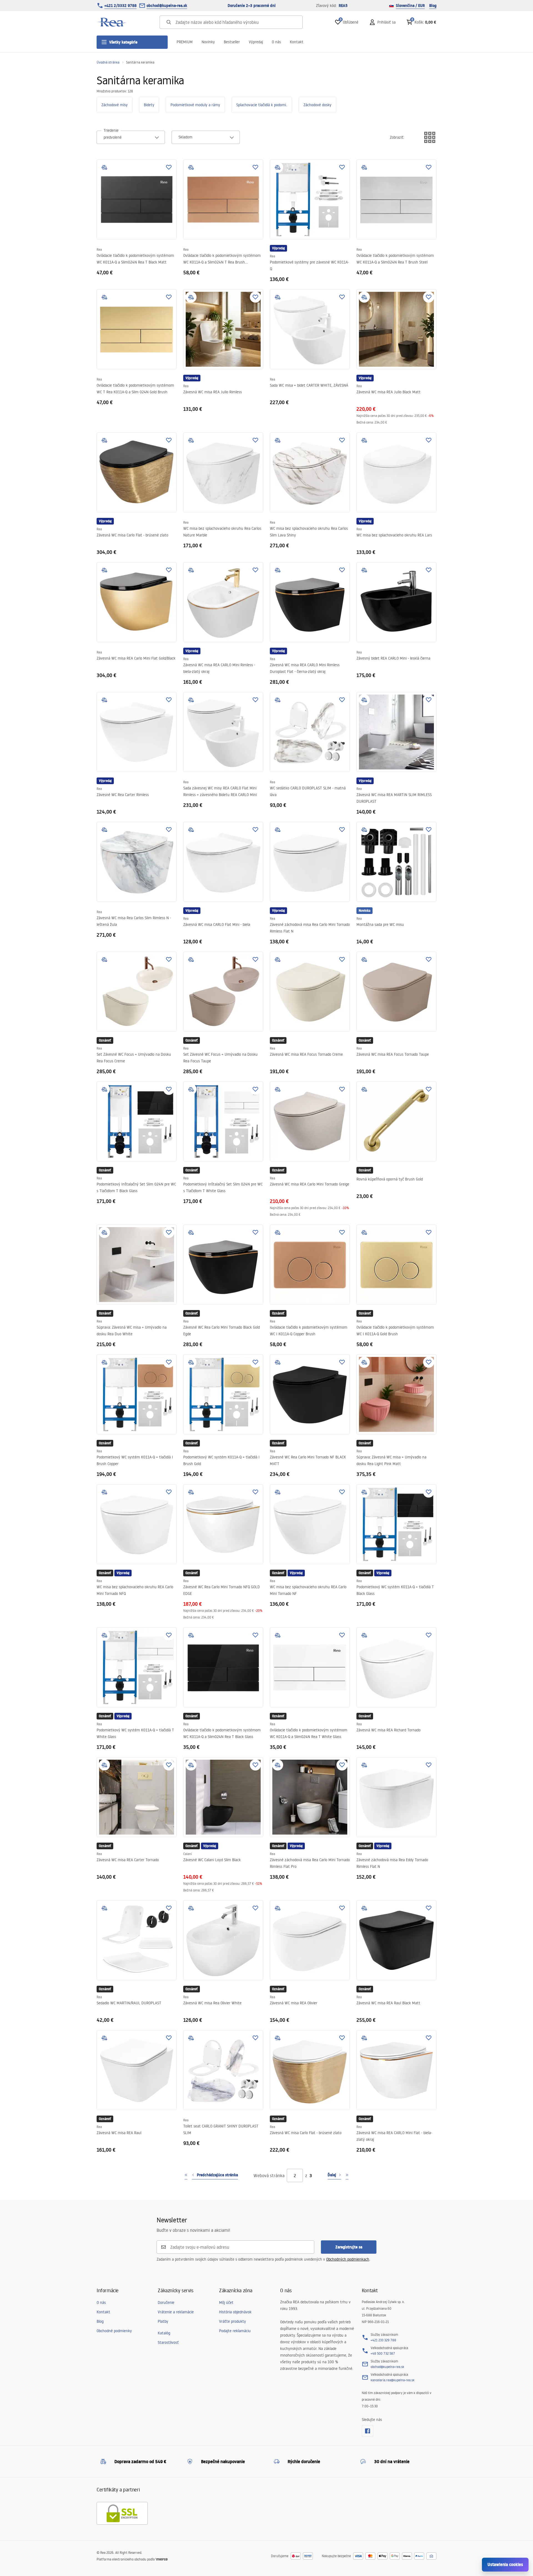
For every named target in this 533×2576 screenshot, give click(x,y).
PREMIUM (185, 42)
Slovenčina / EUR (410, 6)
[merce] (162, 2559)
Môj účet (226, 2303)
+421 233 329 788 (383, 2340)
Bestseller (232, 42)
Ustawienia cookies (505, 2564)
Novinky (208, 42)
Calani (188, 1854)
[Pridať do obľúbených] (169, 167)
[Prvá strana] (186, 2175)
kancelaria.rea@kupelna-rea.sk (393, 2380)
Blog (433, 6)
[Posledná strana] (347, 2175)
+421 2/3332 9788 (120, 6)
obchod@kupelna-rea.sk (167, 6)
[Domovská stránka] (112, 22)
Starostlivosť (168, 2342)
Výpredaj (256, 42)
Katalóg (164, 2333)
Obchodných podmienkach (348, 2259)
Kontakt (297, 42)
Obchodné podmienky (114, 2331)
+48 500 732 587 (383, 2353)
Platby (163, 2321)
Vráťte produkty (232, 2321)
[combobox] (131, 137)
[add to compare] (104, 167)
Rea (99, 250)
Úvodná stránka (108, 62)
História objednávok (235, 2312)
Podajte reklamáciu (235, 2331)
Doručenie (166, 2303)
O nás (276, 42)
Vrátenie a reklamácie (176, 2312)
